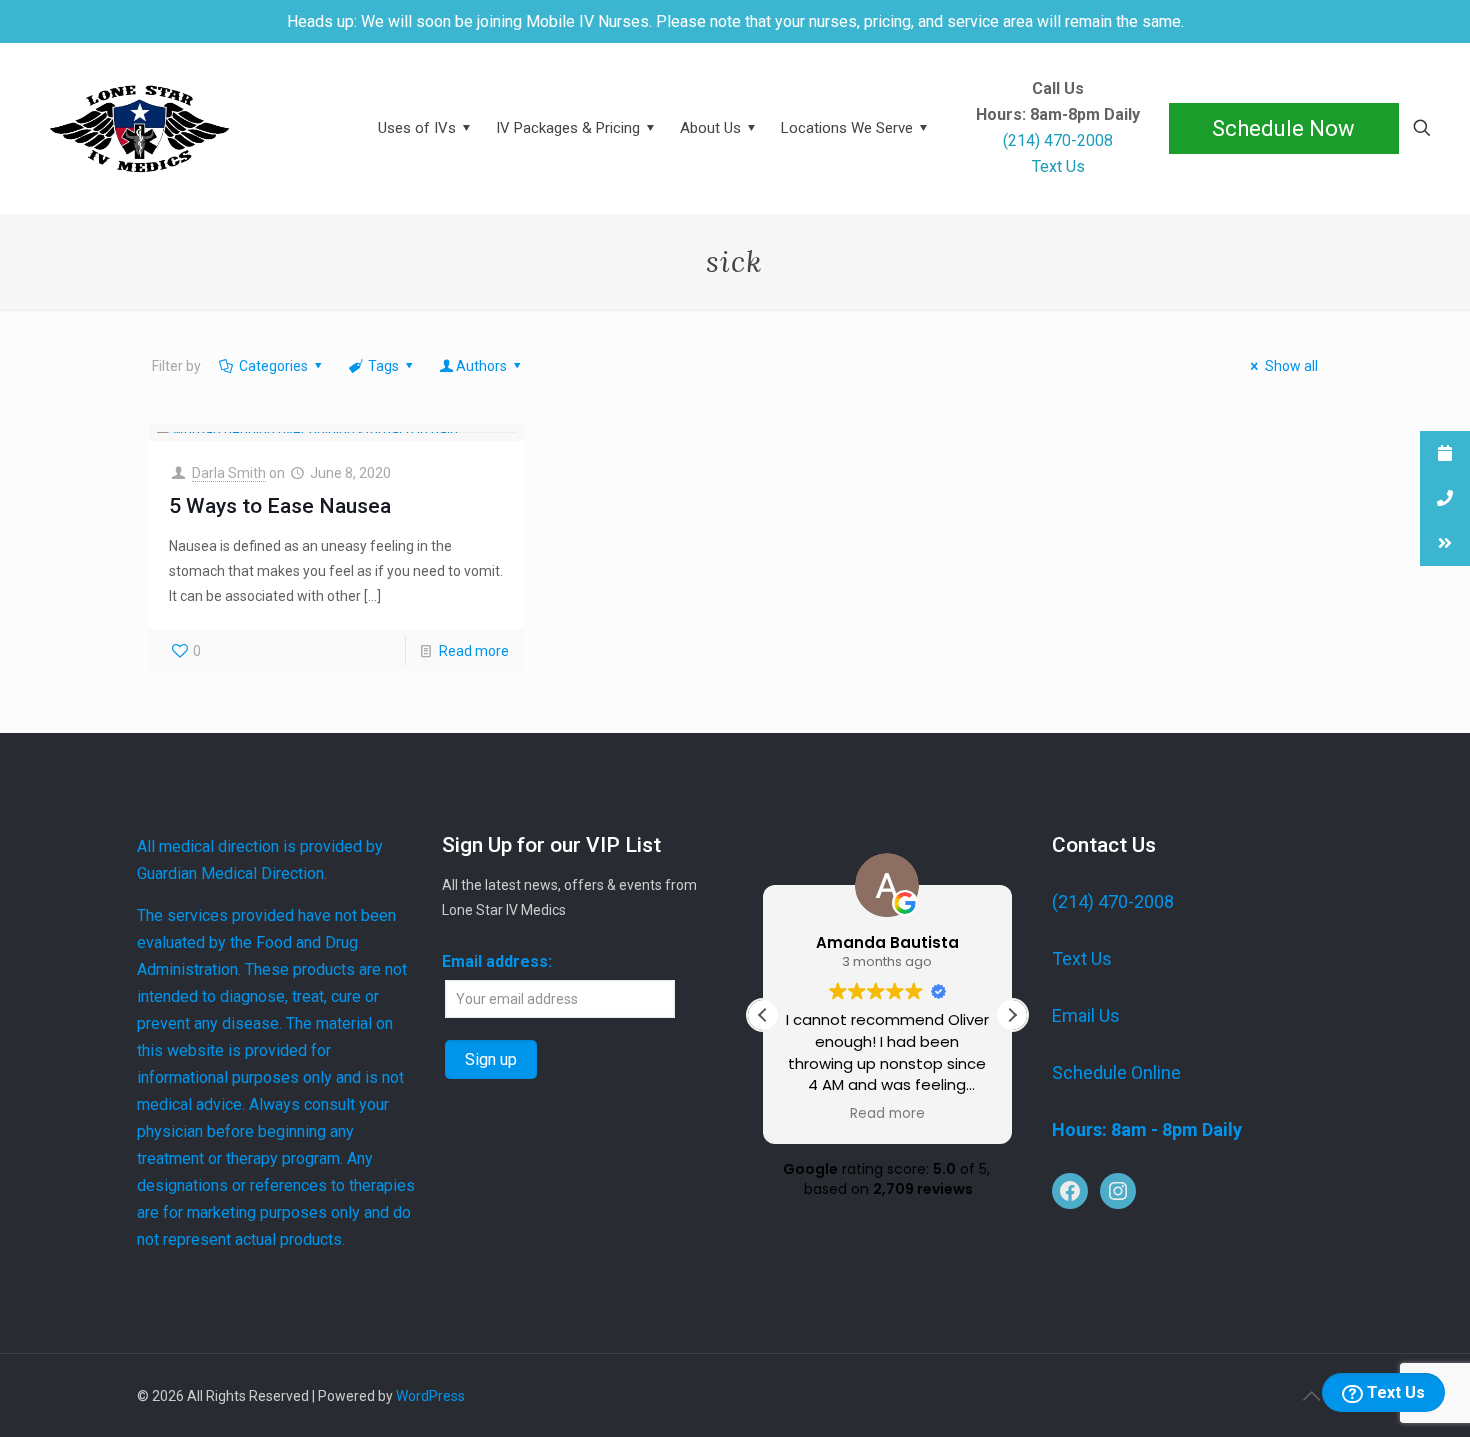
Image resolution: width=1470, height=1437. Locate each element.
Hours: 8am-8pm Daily (1058, 115)
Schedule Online (1116, 1072)
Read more (474, 651)
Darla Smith (229, 473)
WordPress (430, 1396)
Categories (273, 366)
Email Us (1086, 1015)
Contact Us (1104, 845)
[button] (1012, 1015)
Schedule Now (1283, 128)
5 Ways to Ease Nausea (280, 506)
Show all (1291, 366)
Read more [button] (887, 1114)
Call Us (1058, 89)
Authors (481, 366)
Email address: (497, 961)
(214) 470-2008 (1113, 901)
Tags (383, 366)
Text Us (1394, 1392)
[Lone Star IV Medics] (186, 128)
